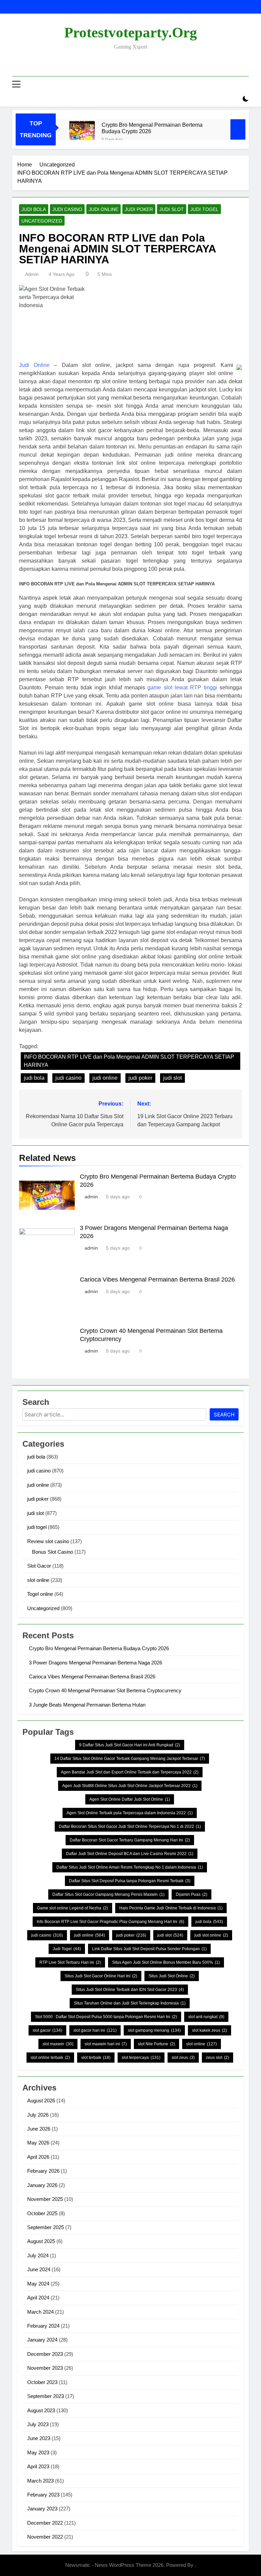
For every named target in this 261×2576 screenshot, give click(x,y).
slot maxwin (58, 2044)
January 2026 (42, 2185)
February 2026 (43, 2171)
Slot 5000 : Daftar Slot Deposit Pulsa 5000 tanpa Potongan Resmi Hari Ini (106, 2017)
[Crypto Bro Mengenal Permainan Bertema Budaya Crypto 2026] (82, 134)
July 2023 (38, 2424)
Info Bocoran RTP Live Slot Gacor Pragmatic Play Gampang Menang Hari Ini (110, 1922)
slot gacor (47, 2030)
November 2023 (45, 2368)
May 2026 (38, 2143)
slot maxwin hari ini (106, 2044)
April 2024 (38, 2298)
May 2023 (38, 2453)
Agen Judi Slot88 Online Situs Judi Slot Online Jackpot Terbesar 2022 (130, 1786)
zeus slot (217, 2058)
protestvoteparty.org (131, 32)
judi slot (172, 209)
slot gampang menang (154, 2030)
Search (224, 1415)
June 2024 (39, 2269)
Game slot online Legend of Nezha (73, 1908)
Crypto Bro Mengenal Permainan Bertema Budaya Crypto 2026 (152, 128)
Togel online (40, 1594)
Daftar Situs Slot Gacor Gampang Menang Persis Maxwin (108, 1894)
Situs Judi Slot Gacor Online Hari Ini (101, 1976)
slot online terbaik (50, 2058)
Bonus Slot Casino (53, 1552)
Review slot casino (48, 1541)
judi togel (204, 209)
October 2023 (42, 2382)
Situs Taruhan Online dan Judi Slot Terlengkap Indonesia (130, 2003)
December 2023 (45, 2354)
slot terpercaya (141, 2058)
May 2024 (38, 2284)
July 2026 (38, 2115)
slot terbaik (96, 2058)
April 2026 (38, 2157)
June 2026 (39, 2129)
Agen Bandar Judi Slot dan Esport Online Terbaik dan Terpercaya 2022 (130, 1772)
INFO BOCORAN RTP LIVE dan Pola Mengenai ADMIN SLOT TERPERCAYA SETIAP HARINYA (129, 1061)
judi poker (139, 209)
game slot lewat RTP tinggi (182, 687)
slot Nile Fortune (156, 2044)
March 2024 (40, 2312)
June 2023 (39, 2438)
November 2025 (45, 2199)
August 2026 (41, 2101)
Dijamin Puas (192, 1894)
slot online (38, 1580)
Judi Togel (67, 1949)
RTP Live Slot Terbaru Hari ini (70, 1962)
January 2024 (42, 2340)
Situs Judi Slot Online (172, 1976)
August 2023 (41, 2410)
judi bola (34, 209)
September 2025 (46, 2227)
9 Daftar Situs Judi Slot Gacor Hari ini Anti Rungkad (130, 1745)
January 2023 (42, 2509)
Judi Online (34, 365)
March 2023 (40, 2481)
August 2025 (41, 2241)
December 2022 (45, 2523)
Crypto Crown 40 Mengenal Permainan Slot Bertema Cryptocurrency (105, 1690)
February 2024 (43, 2326)
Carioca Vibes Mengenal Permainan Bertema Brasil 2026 (157, 1280)
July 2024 (38, 2255)
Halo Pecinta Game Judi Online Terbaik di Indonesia (171, 1908)
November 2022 (45, 2537)
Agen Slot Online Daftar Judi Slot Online (130, 1799)
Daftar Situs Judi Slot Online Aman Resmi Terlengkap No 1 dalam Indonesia (130, 1867)
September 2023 (46, 2396)
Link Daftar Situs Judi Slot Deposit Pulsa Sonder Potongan (149, 1949)
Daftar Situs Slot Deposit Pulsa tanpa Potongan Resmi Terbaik (130, 1881)
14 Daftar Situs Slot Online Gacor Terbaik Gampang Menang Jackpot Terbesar (130, 1759)
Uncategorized (42, 221)
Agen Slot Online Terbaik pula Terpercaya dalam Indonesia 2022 (130, 1813)
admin (32, 274)
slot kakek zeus (210, 2030)
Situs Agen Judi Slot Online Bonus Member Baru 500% (166, 1962)
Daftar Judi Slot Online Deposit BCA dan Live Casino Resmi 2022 (130, 1854)
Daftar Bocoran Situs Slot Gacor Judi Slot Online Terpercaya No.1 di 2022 (130, 1827)
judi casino (67, 209)
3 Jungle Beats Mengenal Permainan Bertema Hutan (87, 1705)
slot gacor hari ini (95, 2030)
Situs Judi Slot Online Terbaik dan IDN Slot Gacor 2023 (130, 1990)
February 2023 (43, 2495)
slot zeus (183, 2058)
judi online (103, 209)
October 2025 (42, 2213)
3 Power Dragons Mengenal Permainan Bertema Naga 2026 (95, 1663)
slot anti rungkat (206, 2017)
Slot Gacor (39, 1566)
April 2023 (38, 2466)
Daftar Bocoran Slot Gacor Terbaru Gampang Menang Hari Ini (130, 1840)
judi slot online (211, 1935)
